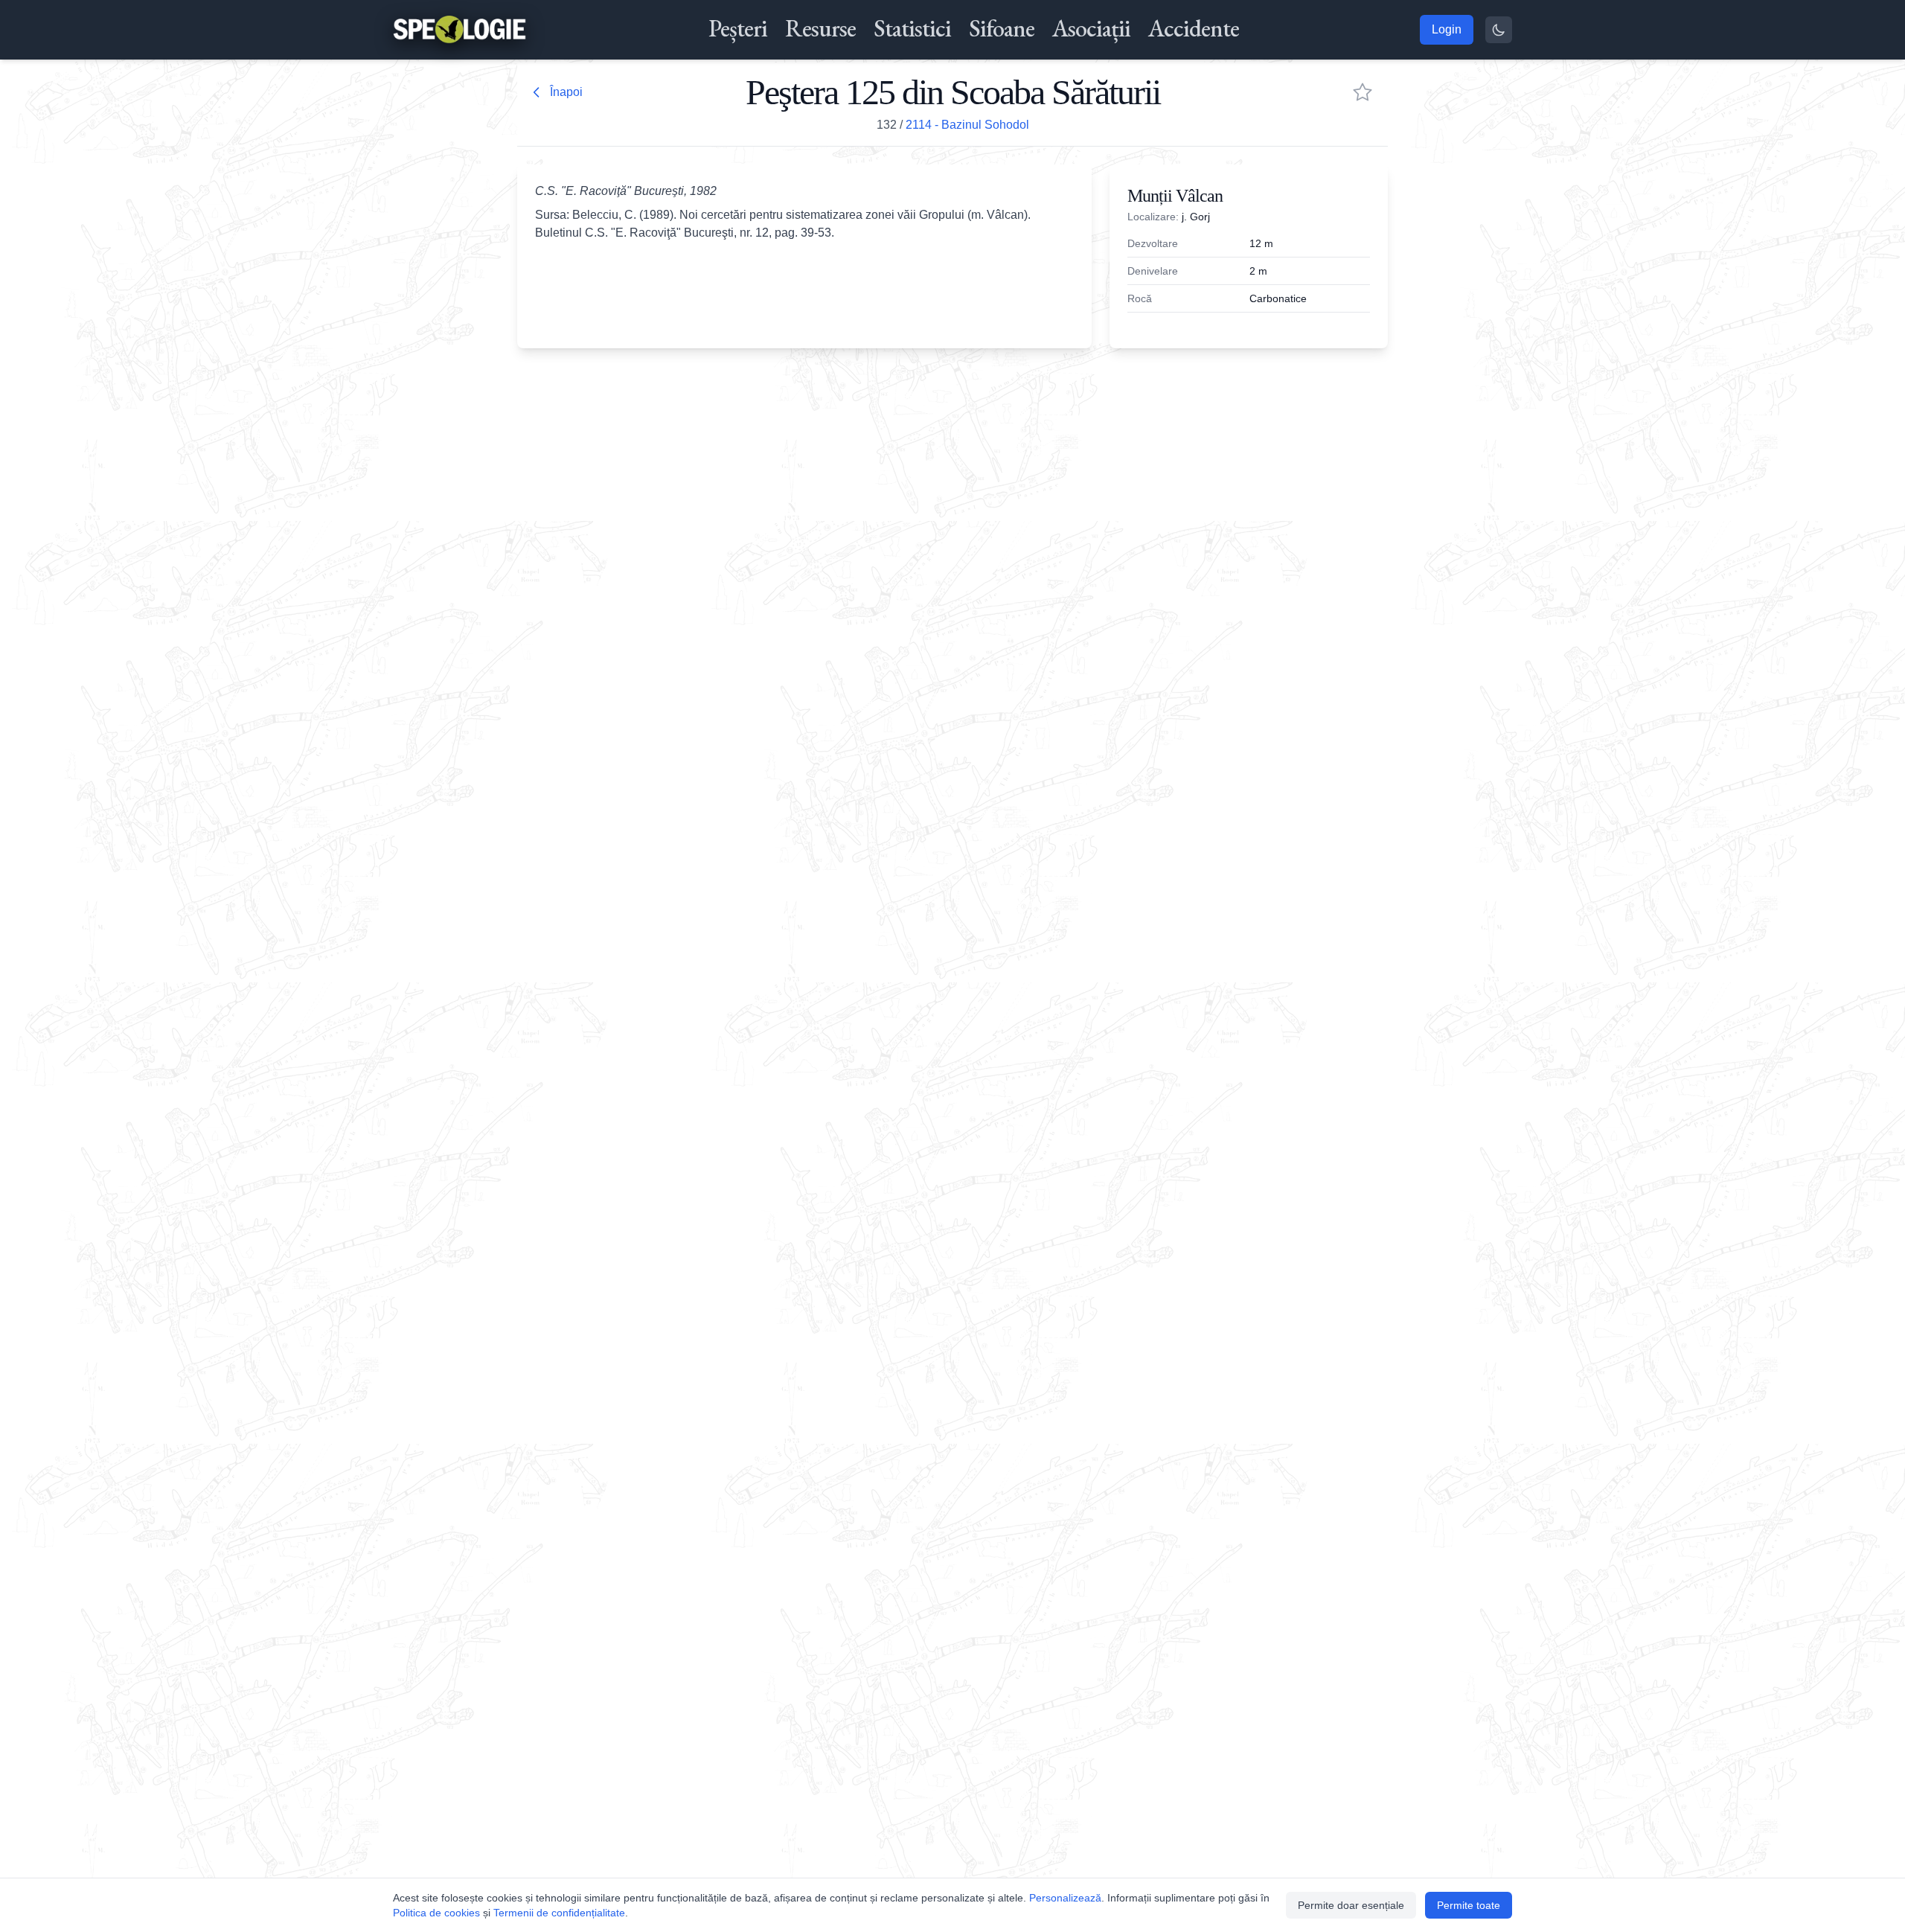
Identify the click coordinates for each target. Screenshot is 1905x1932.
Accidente (1194, 28)
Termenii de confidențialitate (559, 1913)
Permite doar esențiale (1351, 1905)
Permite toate (1469, 1905)
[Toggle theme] (1499, 30)
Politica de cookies (436, 1913)
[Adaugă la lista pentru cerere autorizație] (1363, 92)
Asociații (1091, 28)
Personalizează (1065, 1898)
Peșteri (738, 28)
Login (1447, 29)
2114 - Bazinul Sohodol (967, 125)
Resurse (820, 28)
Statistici (912, 28)
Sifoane (1002, 28)
